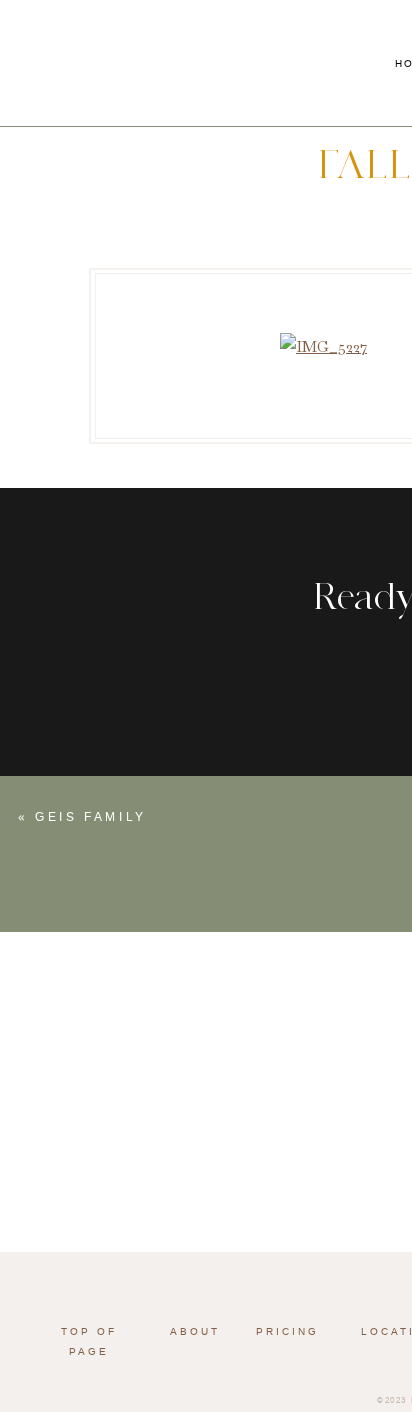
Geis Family (91, 817)
